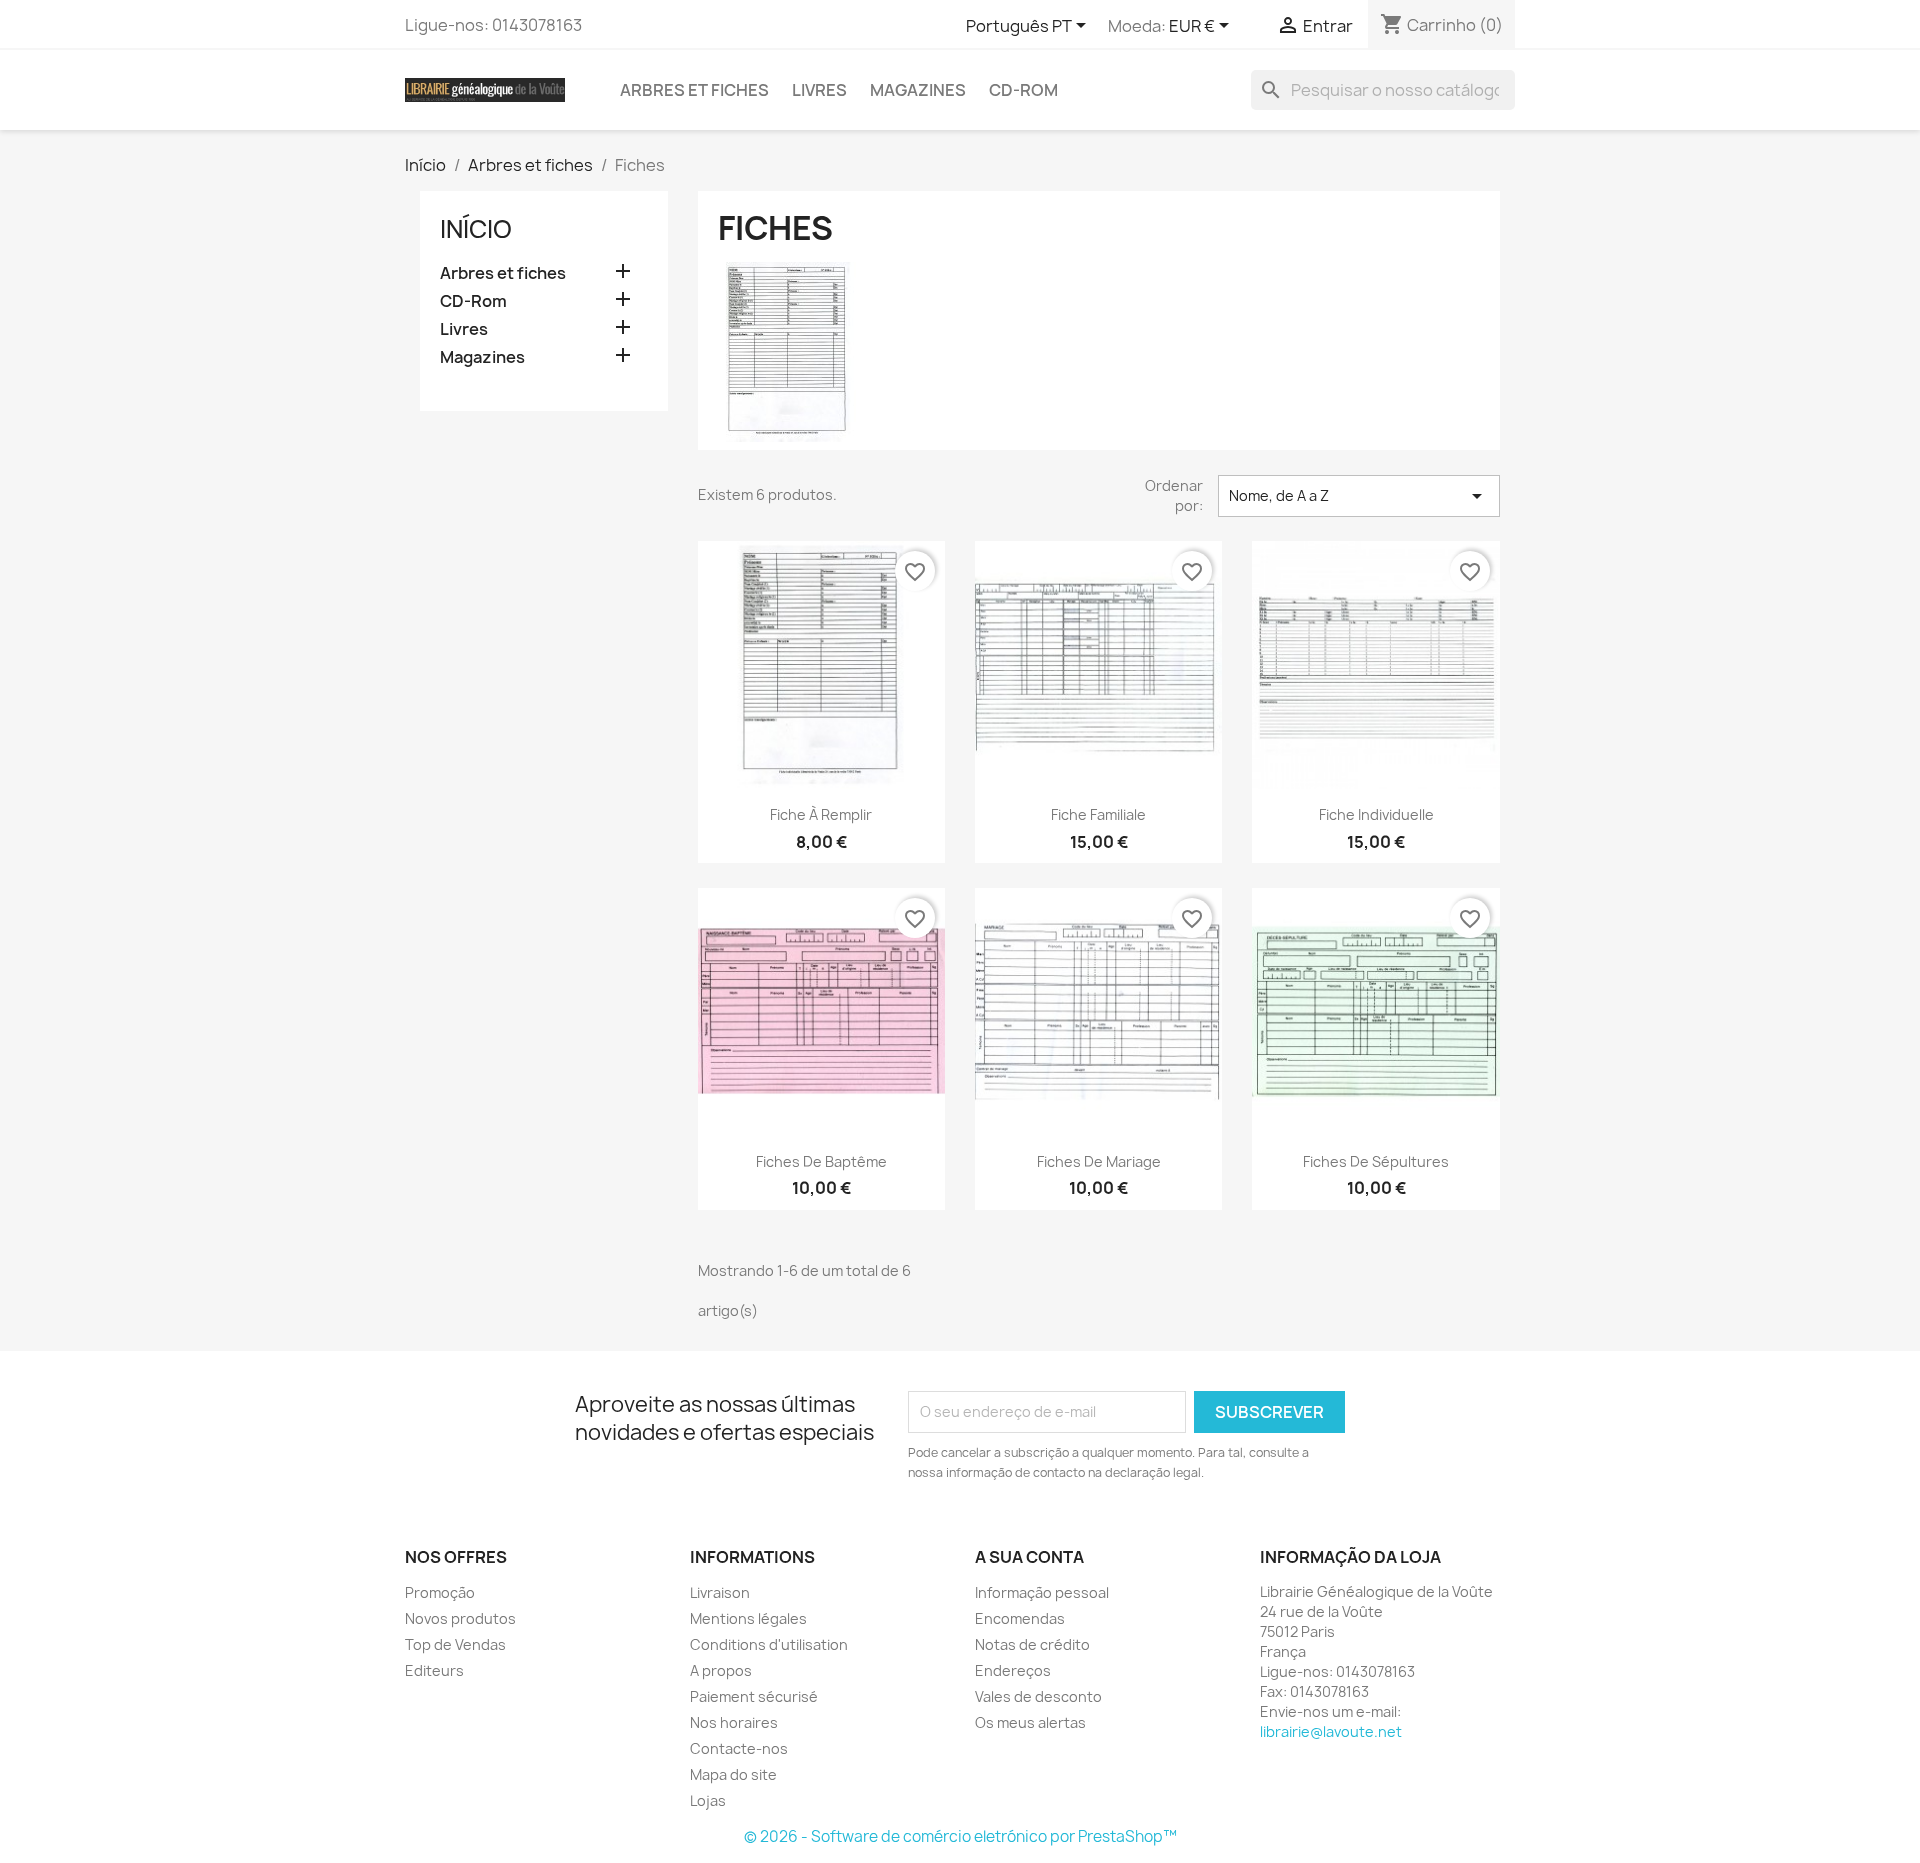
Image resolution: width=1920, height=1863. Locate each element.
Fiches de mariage (1099, 1161)
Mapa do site (733, 1774)
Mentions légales (748, 1618)
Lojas (708, 1800)
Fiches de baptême (821, 1161)
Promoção (440, 1592)
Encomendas (1020, 1618)
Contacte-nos (739, 1748)
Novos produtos (460, 1618)
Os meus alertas (1030, 1722)
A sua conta (1029, 1557)
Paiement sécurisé (754, 1696)
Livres (819, 90)
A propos (721, 1670)
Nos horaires (734, 1722)
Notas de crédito (1032, 1644)
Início (476, 229)
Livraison (720, 1592)
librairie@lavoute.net (1331, 1731)
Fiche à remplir (821, 814)
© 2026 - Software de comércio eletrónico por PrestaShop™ (960, 1836)
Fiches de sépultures (1376, 1161)
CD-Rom (1023, 90)
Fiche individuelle (1376, 814)
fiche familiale (1098, 814)
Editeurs (434, 1670)
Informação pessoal (1042, 1592)
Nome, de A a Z (1359, 496)
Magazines (918, 90)
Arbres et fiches (694, 90)
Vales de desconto (1038, 1696)
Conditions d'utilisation (769, 1644)
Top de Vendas (455, 1644)
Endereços (1013, 1670)
